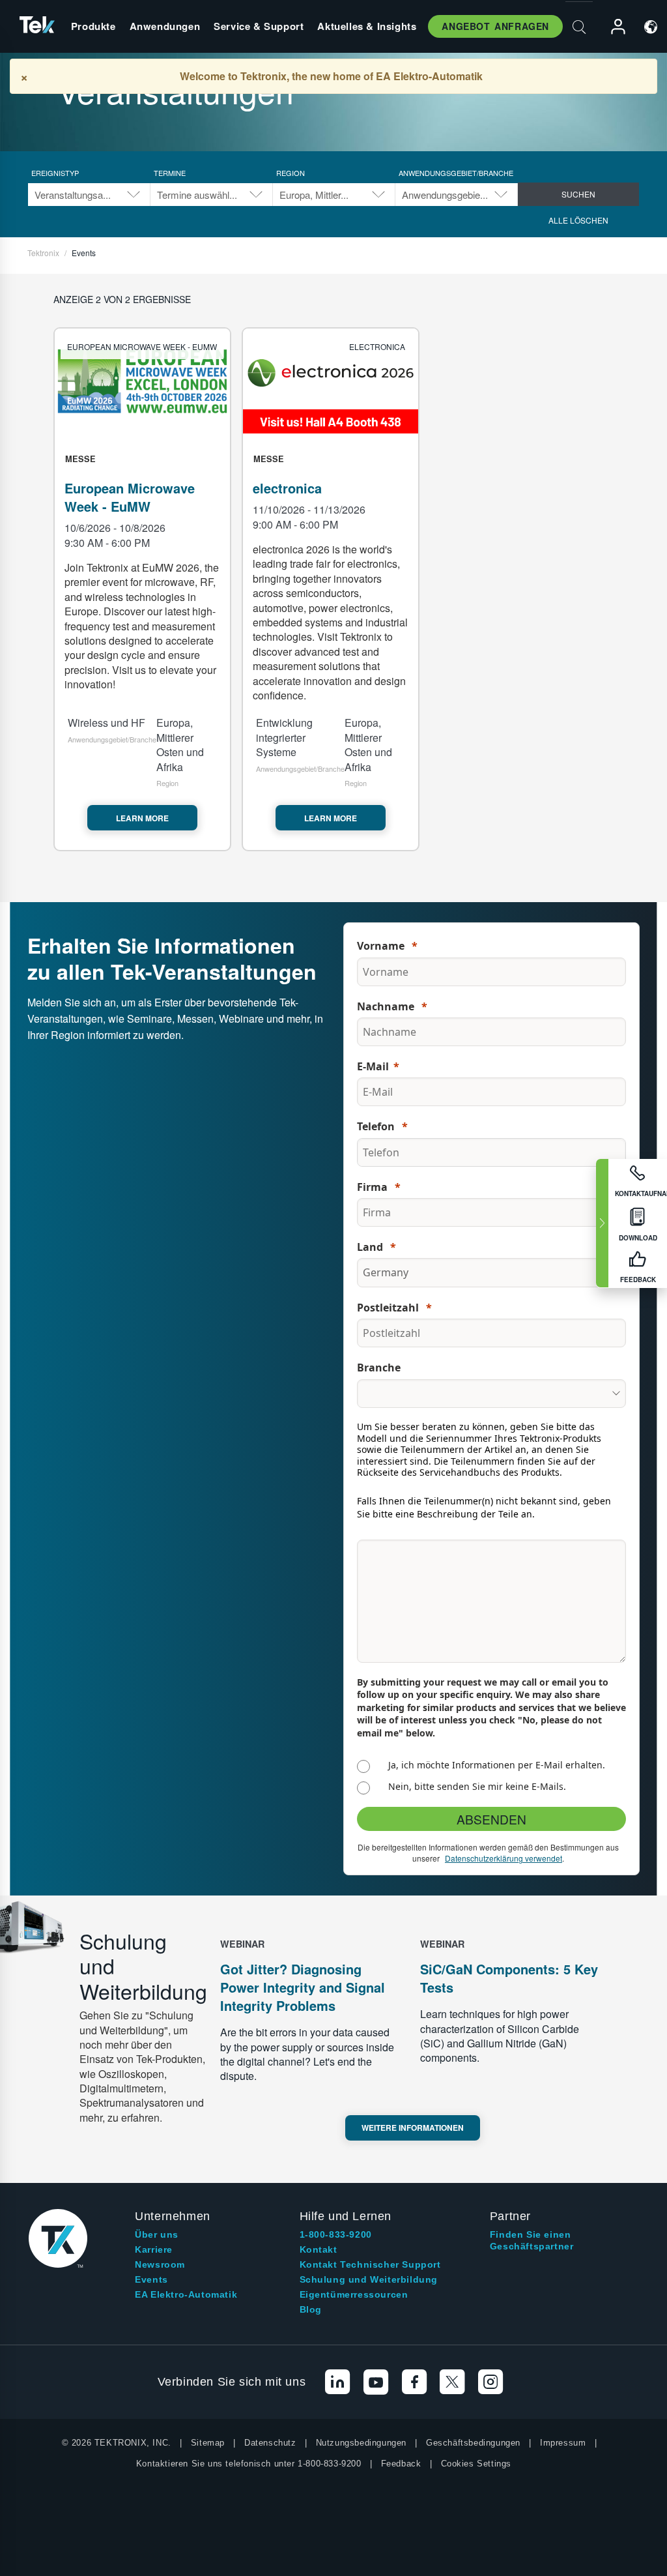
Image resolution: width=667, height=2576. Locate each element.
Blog (311, 2309)
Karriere (154, 2249)
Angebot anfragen (495, 26)
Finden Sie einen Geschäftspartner (532, 2240)
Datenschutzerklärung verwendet (504, 1858)
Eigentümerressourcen (354, 2294)
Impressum (563, 2443)
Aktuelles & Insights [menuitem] (367, 26)
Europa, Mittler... (314, 195)
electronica (287, 488)
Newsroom (160, 2264)
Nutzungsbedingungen (361, 2443)
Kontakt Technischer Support (370, 2264)
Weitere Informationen (413, 2128)
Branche (379, 1368)
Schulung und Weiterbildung (369, 2279)
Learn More (142, 818)
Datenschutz (270, 2443)
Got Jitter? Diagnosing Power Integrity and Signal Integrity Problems (303, 1987)
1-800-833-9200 (336, 2234)
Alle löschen (578, 220)
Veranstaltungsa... (73, 195)
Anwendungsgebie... (445, 195)
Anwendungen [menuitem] (165, 26)
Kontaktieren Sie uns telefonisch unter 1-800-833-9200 (249, 2464)
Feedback (401, 2464)
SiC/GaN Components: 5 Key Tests (509, 1978)
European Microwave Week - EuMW (130, 497)
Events (151, 2279)
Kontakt (319, 2249)
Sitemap (208, 2443)
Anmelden (612, 27)
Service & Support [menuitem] (259, 26)
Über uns (157, 2234)
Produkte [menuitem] (93, 26)
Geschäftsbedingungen (473, 2443)
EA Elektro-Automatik (186, 2294)
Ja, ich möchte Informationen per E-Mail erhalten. (497, 1765)
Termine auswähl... (197, 195)
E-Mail (373, 1066)
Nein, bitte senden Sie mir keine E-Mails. (477, 1786)
